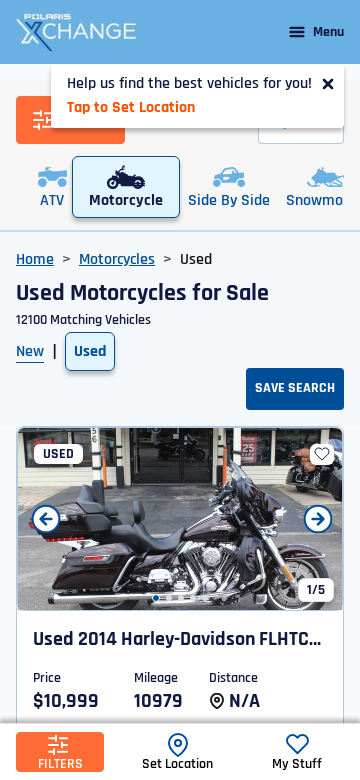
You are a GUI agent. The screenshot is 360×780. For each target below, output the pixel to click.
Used (90, 351)
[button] (156, 598)
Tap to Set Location (131, 107)
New (30, 351)
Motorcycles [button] (117, 259)
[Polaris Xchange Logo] (76, 32)
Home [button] (35, 259)
